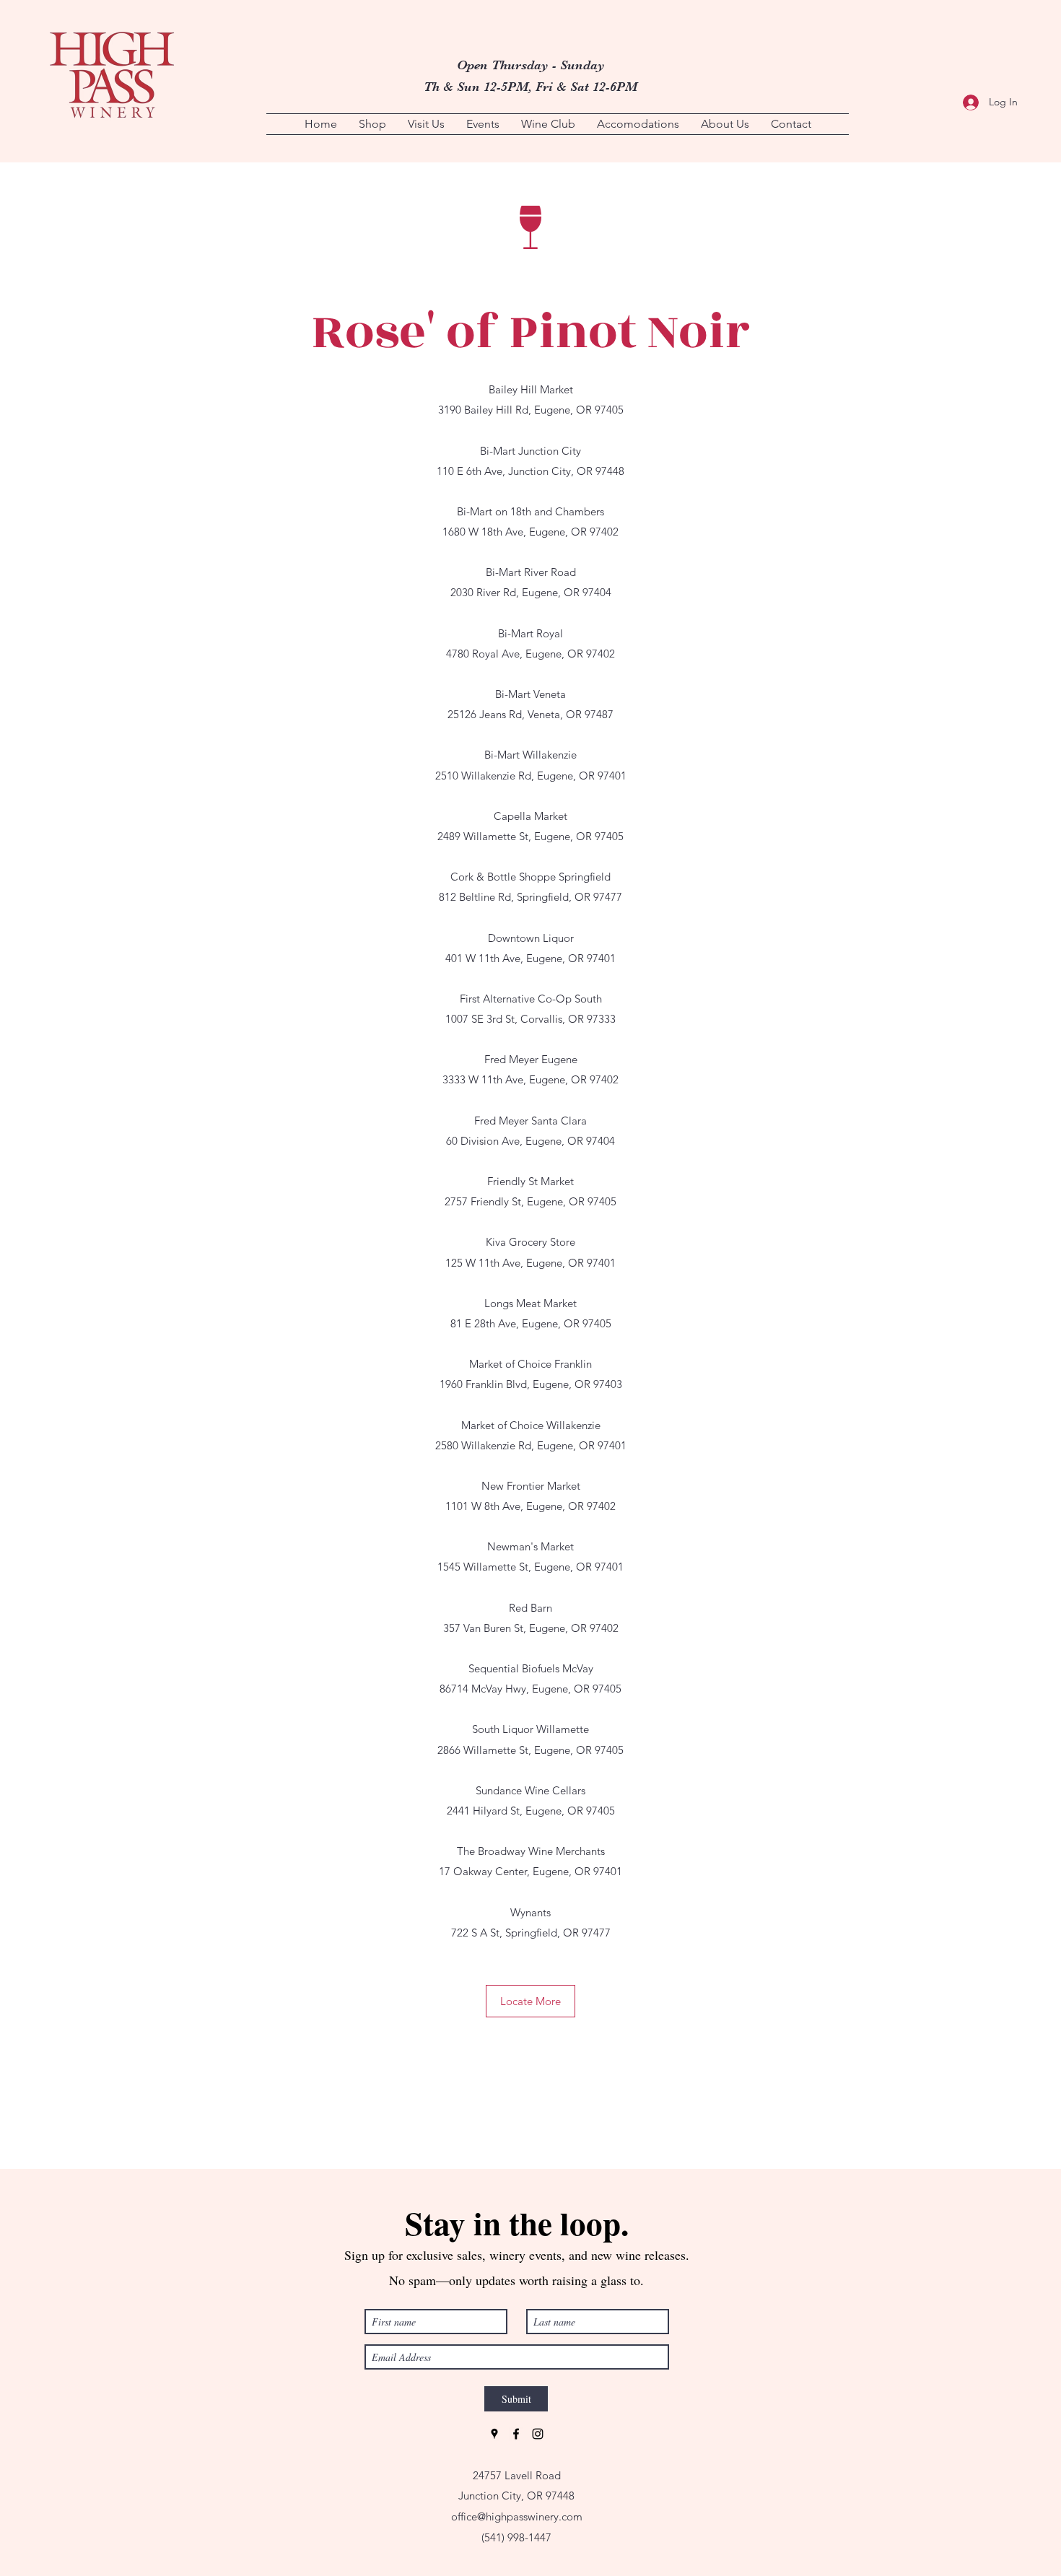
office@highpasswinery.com (517, 2516)
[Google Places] (494, 2434)
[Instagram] (538, 2434)
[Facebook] (516, 2434)
